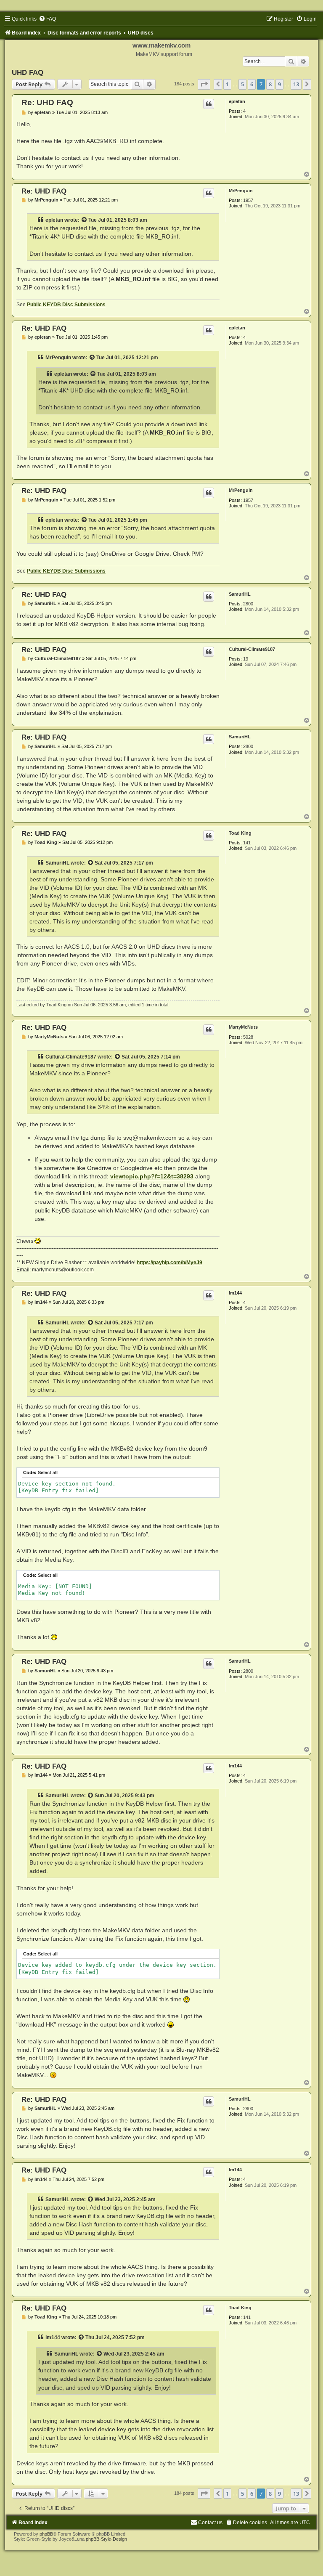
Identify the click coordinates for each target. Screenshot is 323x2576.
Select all (48, 1472)
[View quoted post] (85, 220)
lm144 (235, 1293)
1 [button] (227, 84)
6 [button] (252, 84)
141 (247, 843)
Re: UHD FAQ (47, 102)
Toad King (240, 833)
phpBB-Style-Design (106, 2539)
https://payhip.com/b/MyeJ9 (169, 1263)
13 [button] (296, 84)
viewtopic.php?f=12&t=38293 (152, 1176)
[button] (204, 84)
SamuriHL (240, 594)
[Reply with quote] (209, 104)
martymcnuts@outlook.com (63, 1270)
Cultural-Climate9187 (252, 649)
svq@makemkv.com (150, 1138)
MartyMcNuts (243, 1027)
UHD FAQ (28, 72)
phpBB (46, 2534)
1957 (248, 200)
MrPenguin (241, 191)
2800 (248, 604)
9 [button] (279, 84)
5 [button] (242, 84)
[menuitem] (47, 19)
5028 (248, 1037)
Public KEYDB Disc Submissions (66, 305)
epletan (237, 101)
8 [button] (270, 84)
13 (246, 659)
